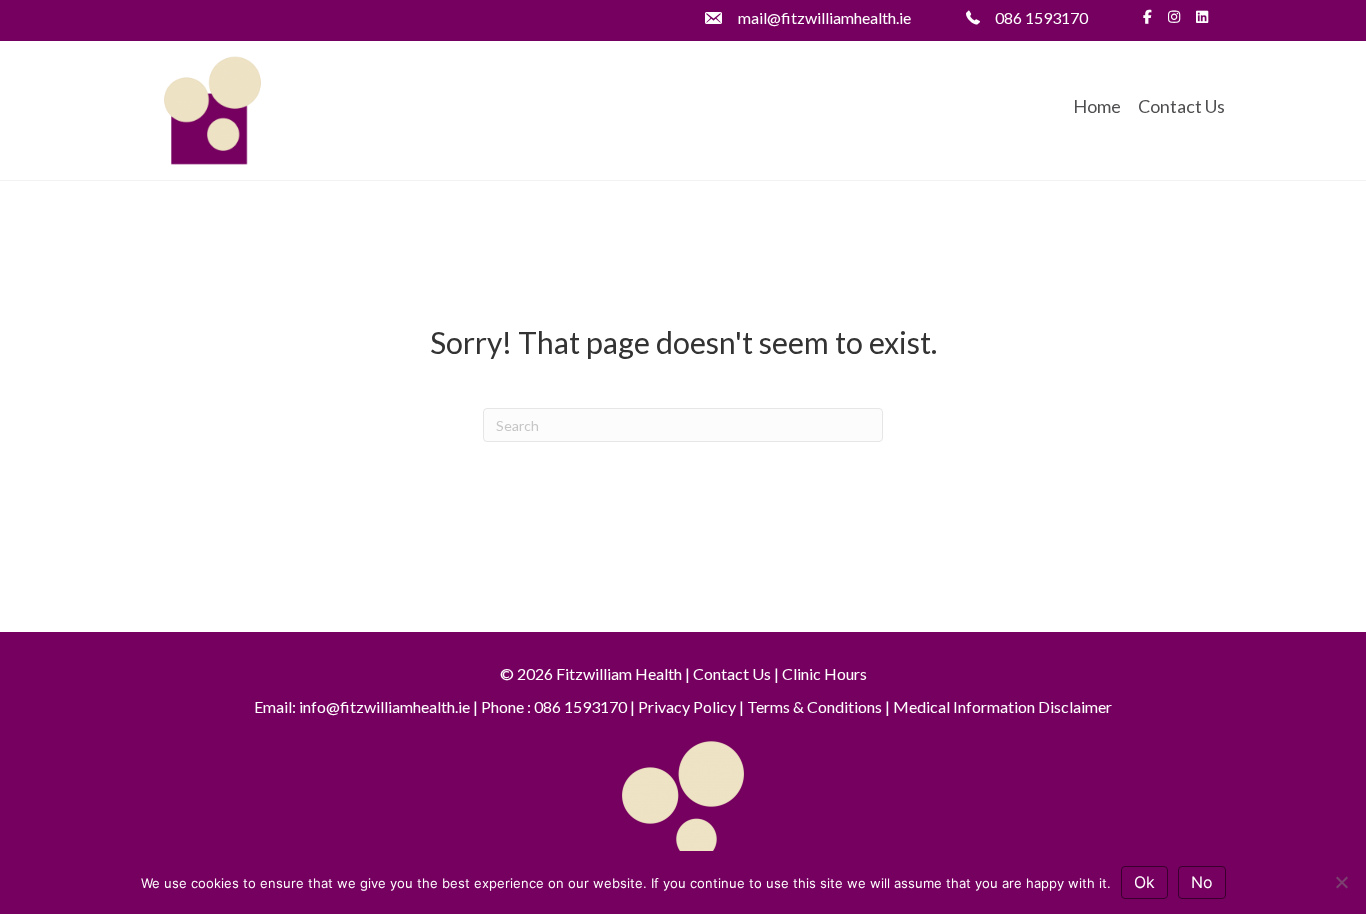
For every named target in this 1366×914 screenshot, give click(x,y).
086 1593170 (1041, 17)
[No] (1341, 882)
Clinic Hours (824, 673)
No (1202, 882)
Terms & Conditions (814, 706)
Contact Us (1181, 106)
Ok (1144, 882)
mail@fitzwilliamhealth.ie (824, 17)
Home (1097, 106)
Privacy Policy (687, 706)
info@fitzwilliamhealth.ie (384, 706)
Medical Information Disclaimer (1002, 706)
